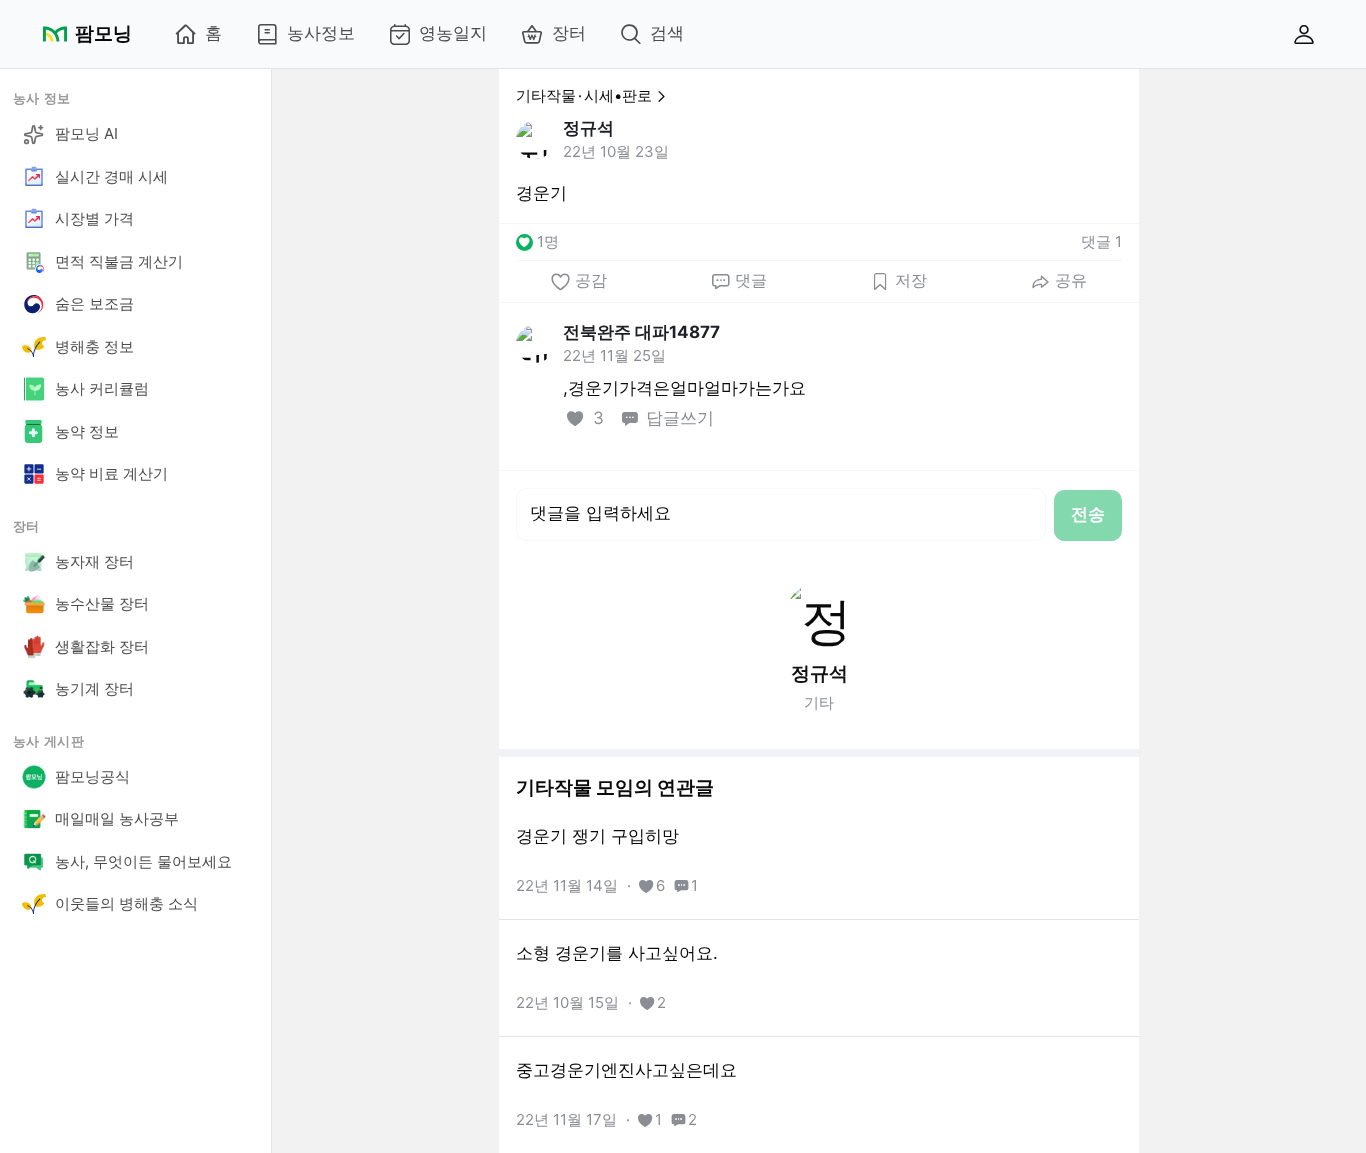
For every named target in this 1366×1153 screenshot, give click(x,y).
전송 (1088, 514)
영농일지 (453, 33)
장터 (569, 33)
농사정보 (321, 33)
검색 (667, 33)
